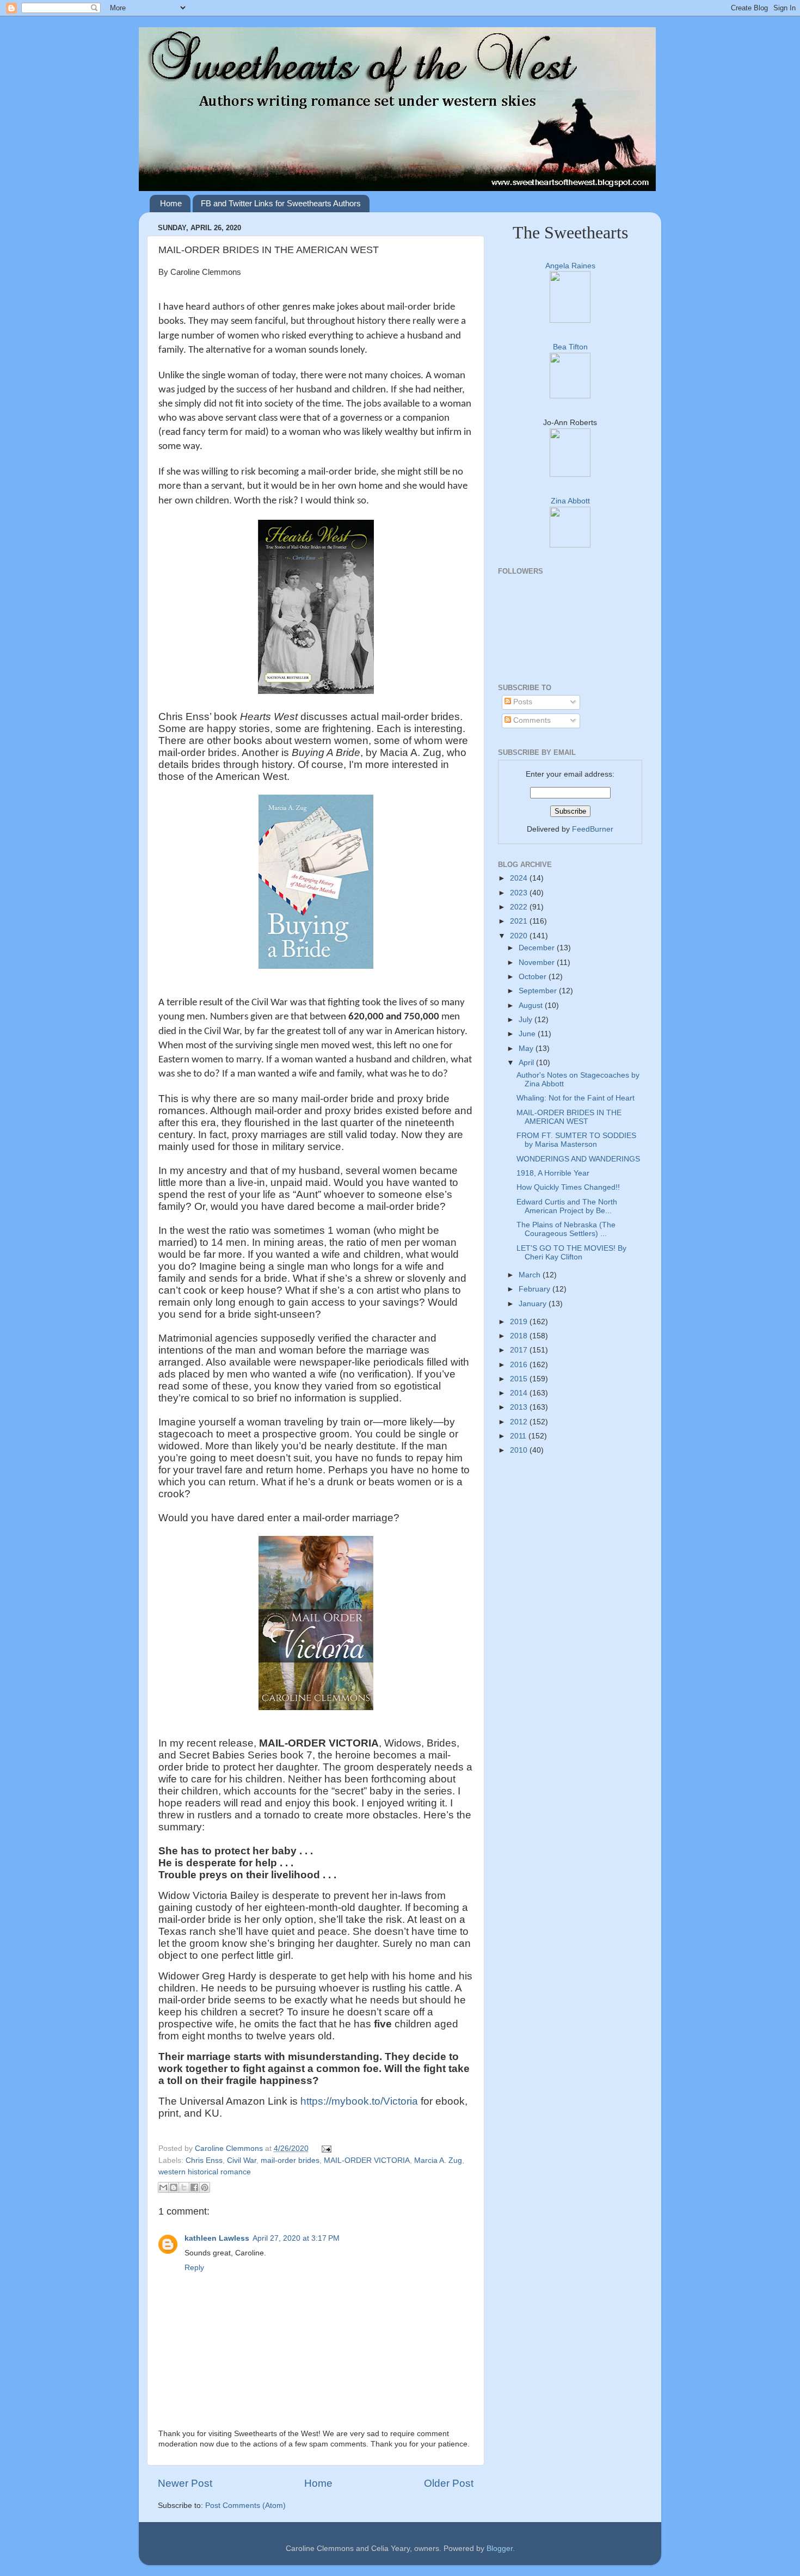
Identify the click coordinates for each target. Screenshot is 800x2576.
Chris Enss (204, 2160)
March (531, 1275)
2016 (520, 1365)
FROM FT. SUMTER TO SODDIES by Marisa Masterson (576, 1140)
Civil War (242, 2160)
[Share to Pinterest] (205, 2187)
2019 (520, 1322)
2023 (520, 893)
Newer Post (185, 2483)
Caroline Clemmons (230, 2148)
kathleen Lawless (217, 2238)
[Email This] (163, 2187)
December (538, 948)
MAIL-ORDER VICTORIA (367, 2160)
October (534, 977)
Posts (522, 702)
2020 (520, 936)
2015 (520, 1379)
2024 (520, 878)
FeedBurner (593, 829)
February (536, 1289)
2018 (520, 1336)
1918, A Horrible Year (553, 1173)
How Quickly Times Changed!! (568, 1187)
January (534, 1304)
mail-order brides (290, 2160)
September (539, 991)
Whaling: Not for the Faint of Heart (576, 1098)
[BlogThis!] (174, 2187)
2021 (520, 921)
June (528, 1034)
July (527, 1020)
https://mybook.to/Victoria (359, 2101)
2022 (520, 907)
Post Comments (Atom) (245, 2506)
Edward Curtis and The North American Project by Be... (567, 1206)
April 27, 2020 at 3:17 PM (296, 2238)
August (532, 1006)
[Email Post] (325, 2148)
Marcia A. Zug (438, 2160)
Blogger (500, 2549)
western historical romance (205, 2172)
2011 (519, 1436)
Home (171, 203)
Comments (531, 720)
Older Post (449, 2483)
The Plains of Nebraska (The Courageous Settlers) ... (566, 1229)
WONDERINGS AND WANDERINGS (578, 1159)
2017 (520, 1350)
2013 (520, 1407)
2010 (520, 1450)
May (527, 1049)
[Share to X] (184, 2187)
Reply (194, 2268)
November (538, 963)
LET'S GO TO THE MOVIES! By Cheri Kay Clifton (571, 1253)
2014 (520, 1393)
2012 (520, 1422)
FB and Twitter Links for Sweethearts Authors (281, 203)
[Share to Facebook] (194, 2187)
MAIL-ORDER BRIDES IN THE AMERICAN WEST (569, 1117)
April (527, 1063)
